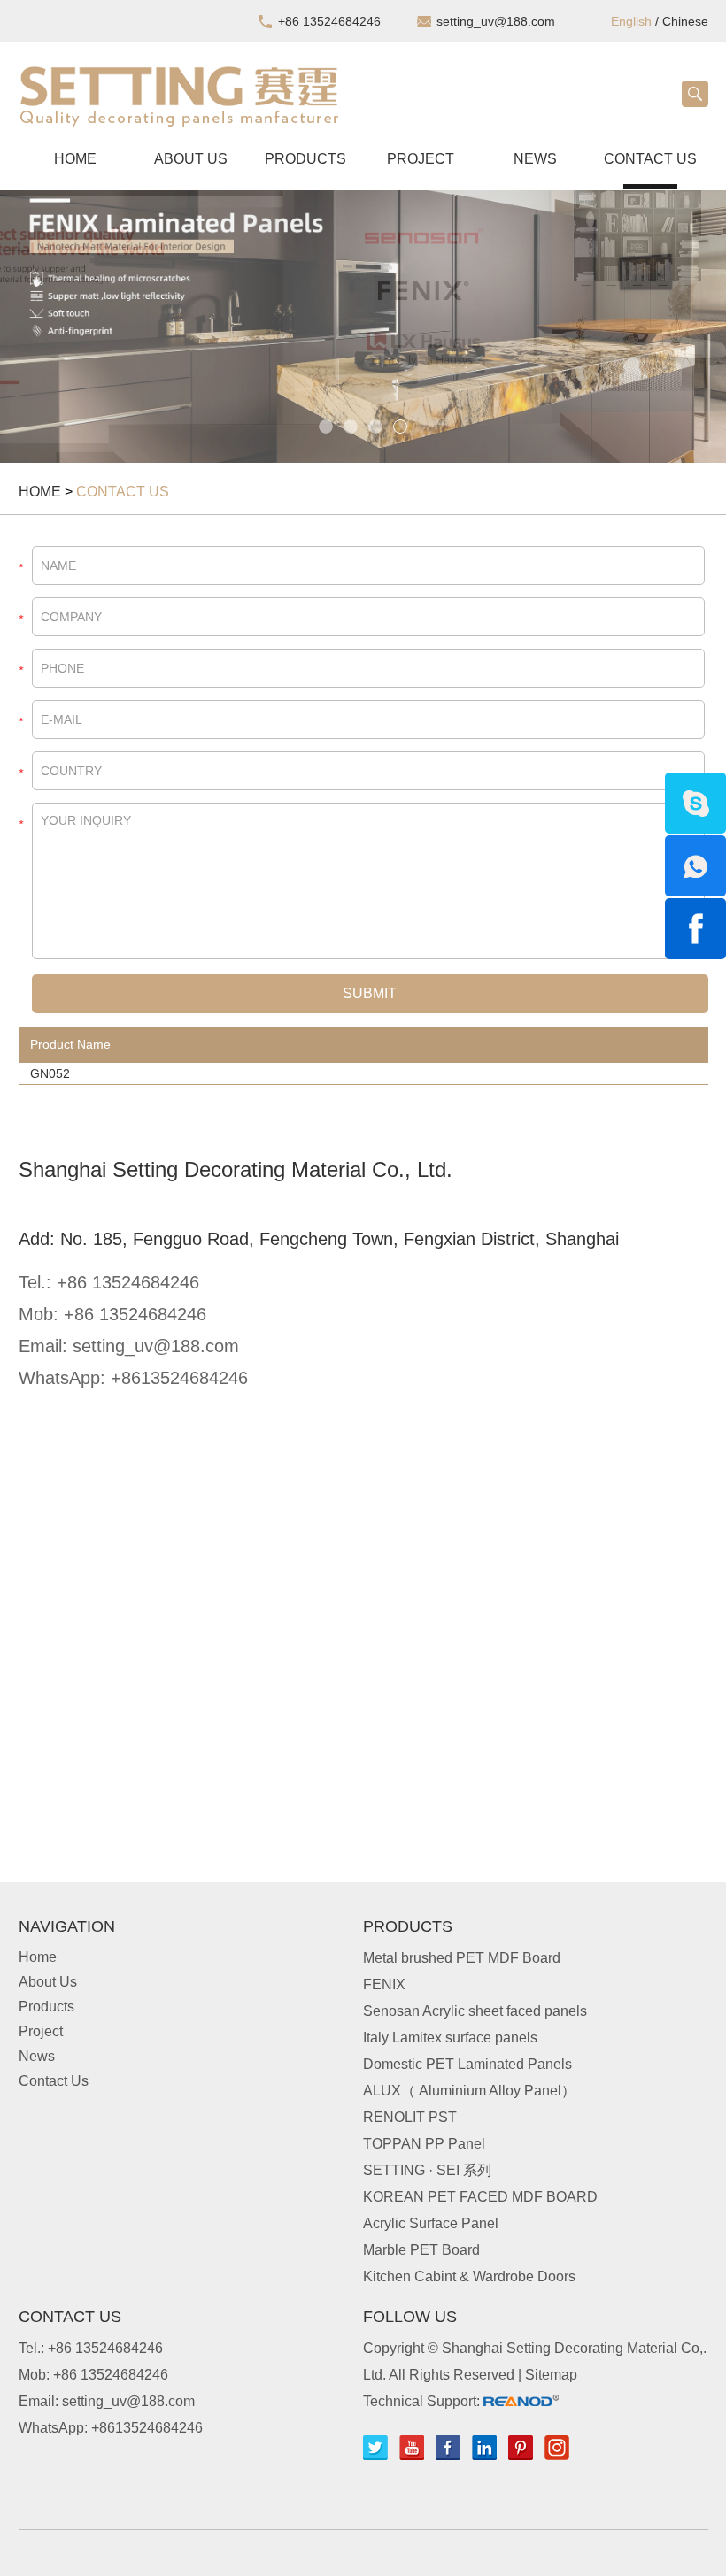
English (631, 21)
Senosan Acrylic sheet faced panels (475, 2011)
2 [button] (351, 427)
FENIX (384, 1984)
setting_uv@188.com (496, 21)
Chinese (685, 21)
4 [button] (400, 427)
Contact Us (650, 159)
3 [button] (375, 427)
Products (305, 159)
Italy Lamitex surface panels (450, 2038)
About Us (191, 159)
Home (75, 159)
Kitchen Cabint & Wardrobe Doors (469, 2276)
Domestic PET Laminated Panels (467, 2064)
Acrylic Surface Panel (431, 2223)
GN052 (50, 1073)
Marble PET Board (421, 2250)
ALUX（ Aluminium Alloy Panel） (469, 2091)
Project (421, 159)
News (535, 159)
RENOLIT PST (410, 2117)
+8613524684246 (179, 1378)
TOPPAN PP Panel (424, 2144)
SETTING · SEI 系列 (427, 2170)
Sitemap (551, 2375)
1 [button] (326, 427)
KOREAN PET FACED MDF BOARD (480, 2197)
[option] (363, 327)
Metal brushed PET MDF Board (462, 1958)
